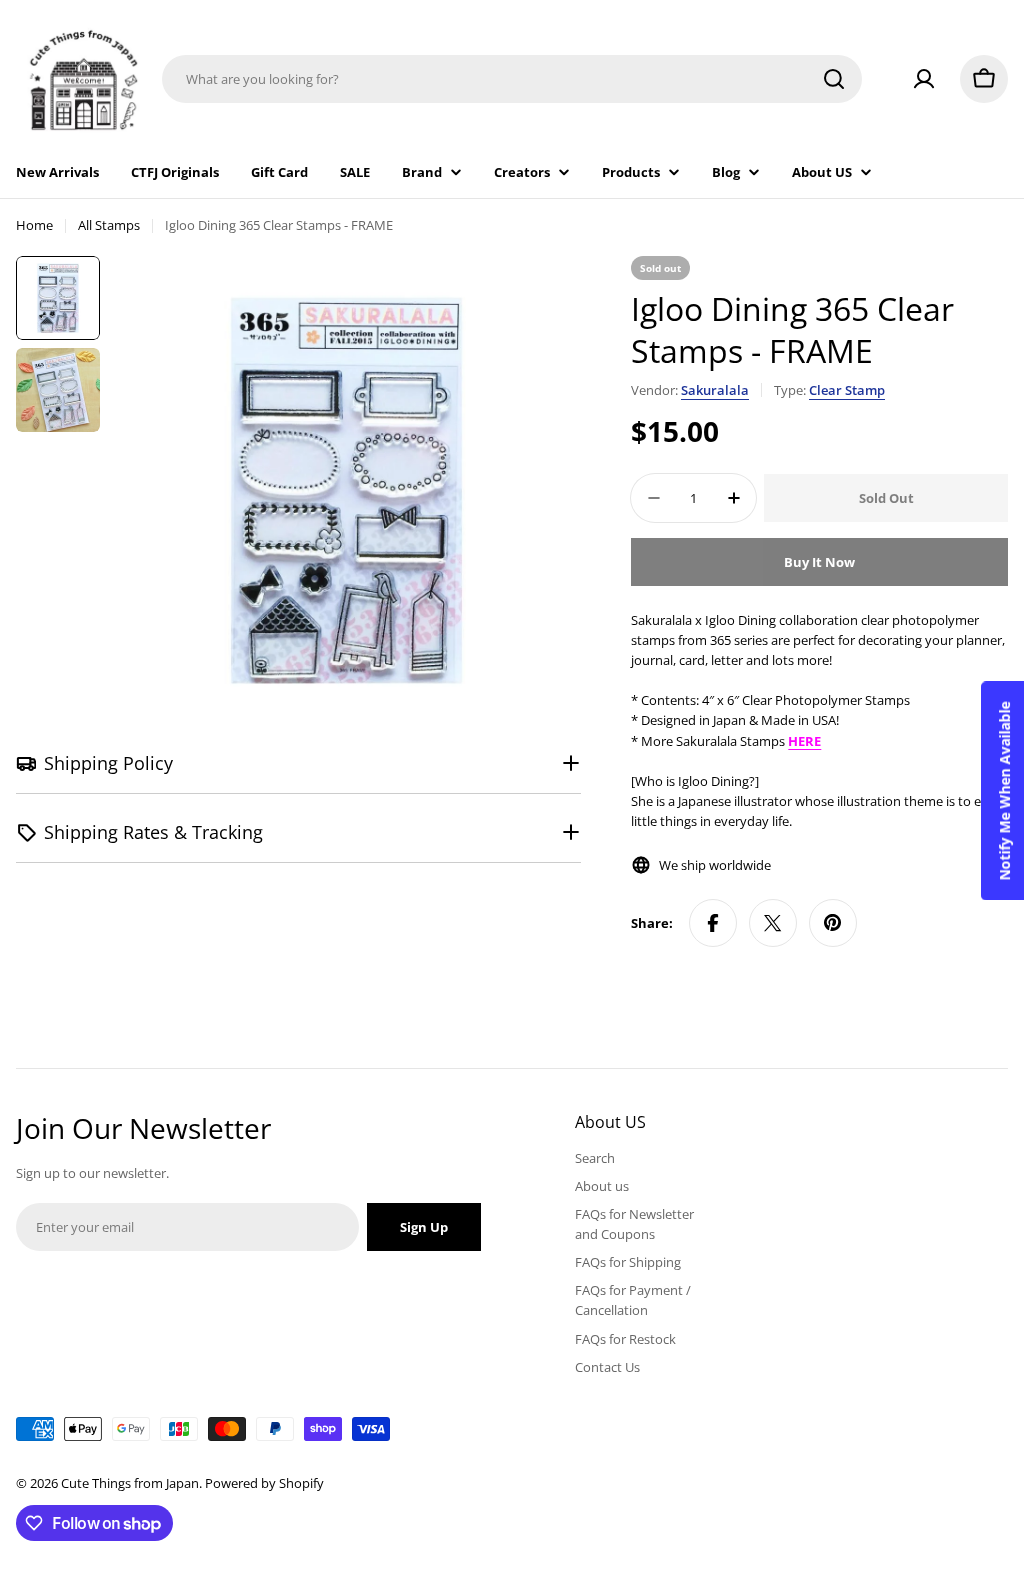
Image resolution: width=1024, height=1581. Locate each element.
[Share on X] (773, 923)
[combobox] (512, 79)
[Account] (924, 79)
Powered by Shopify (264, 1483)
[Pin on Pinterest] (833, 923)
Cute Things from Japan (130, 1483)
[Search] (834, 79)
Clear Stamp (847, 390)
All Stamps (109, 225)
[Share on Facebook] (713, 923)
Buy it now (819, 562)
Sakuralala (715, 390)
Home (34, 225)
